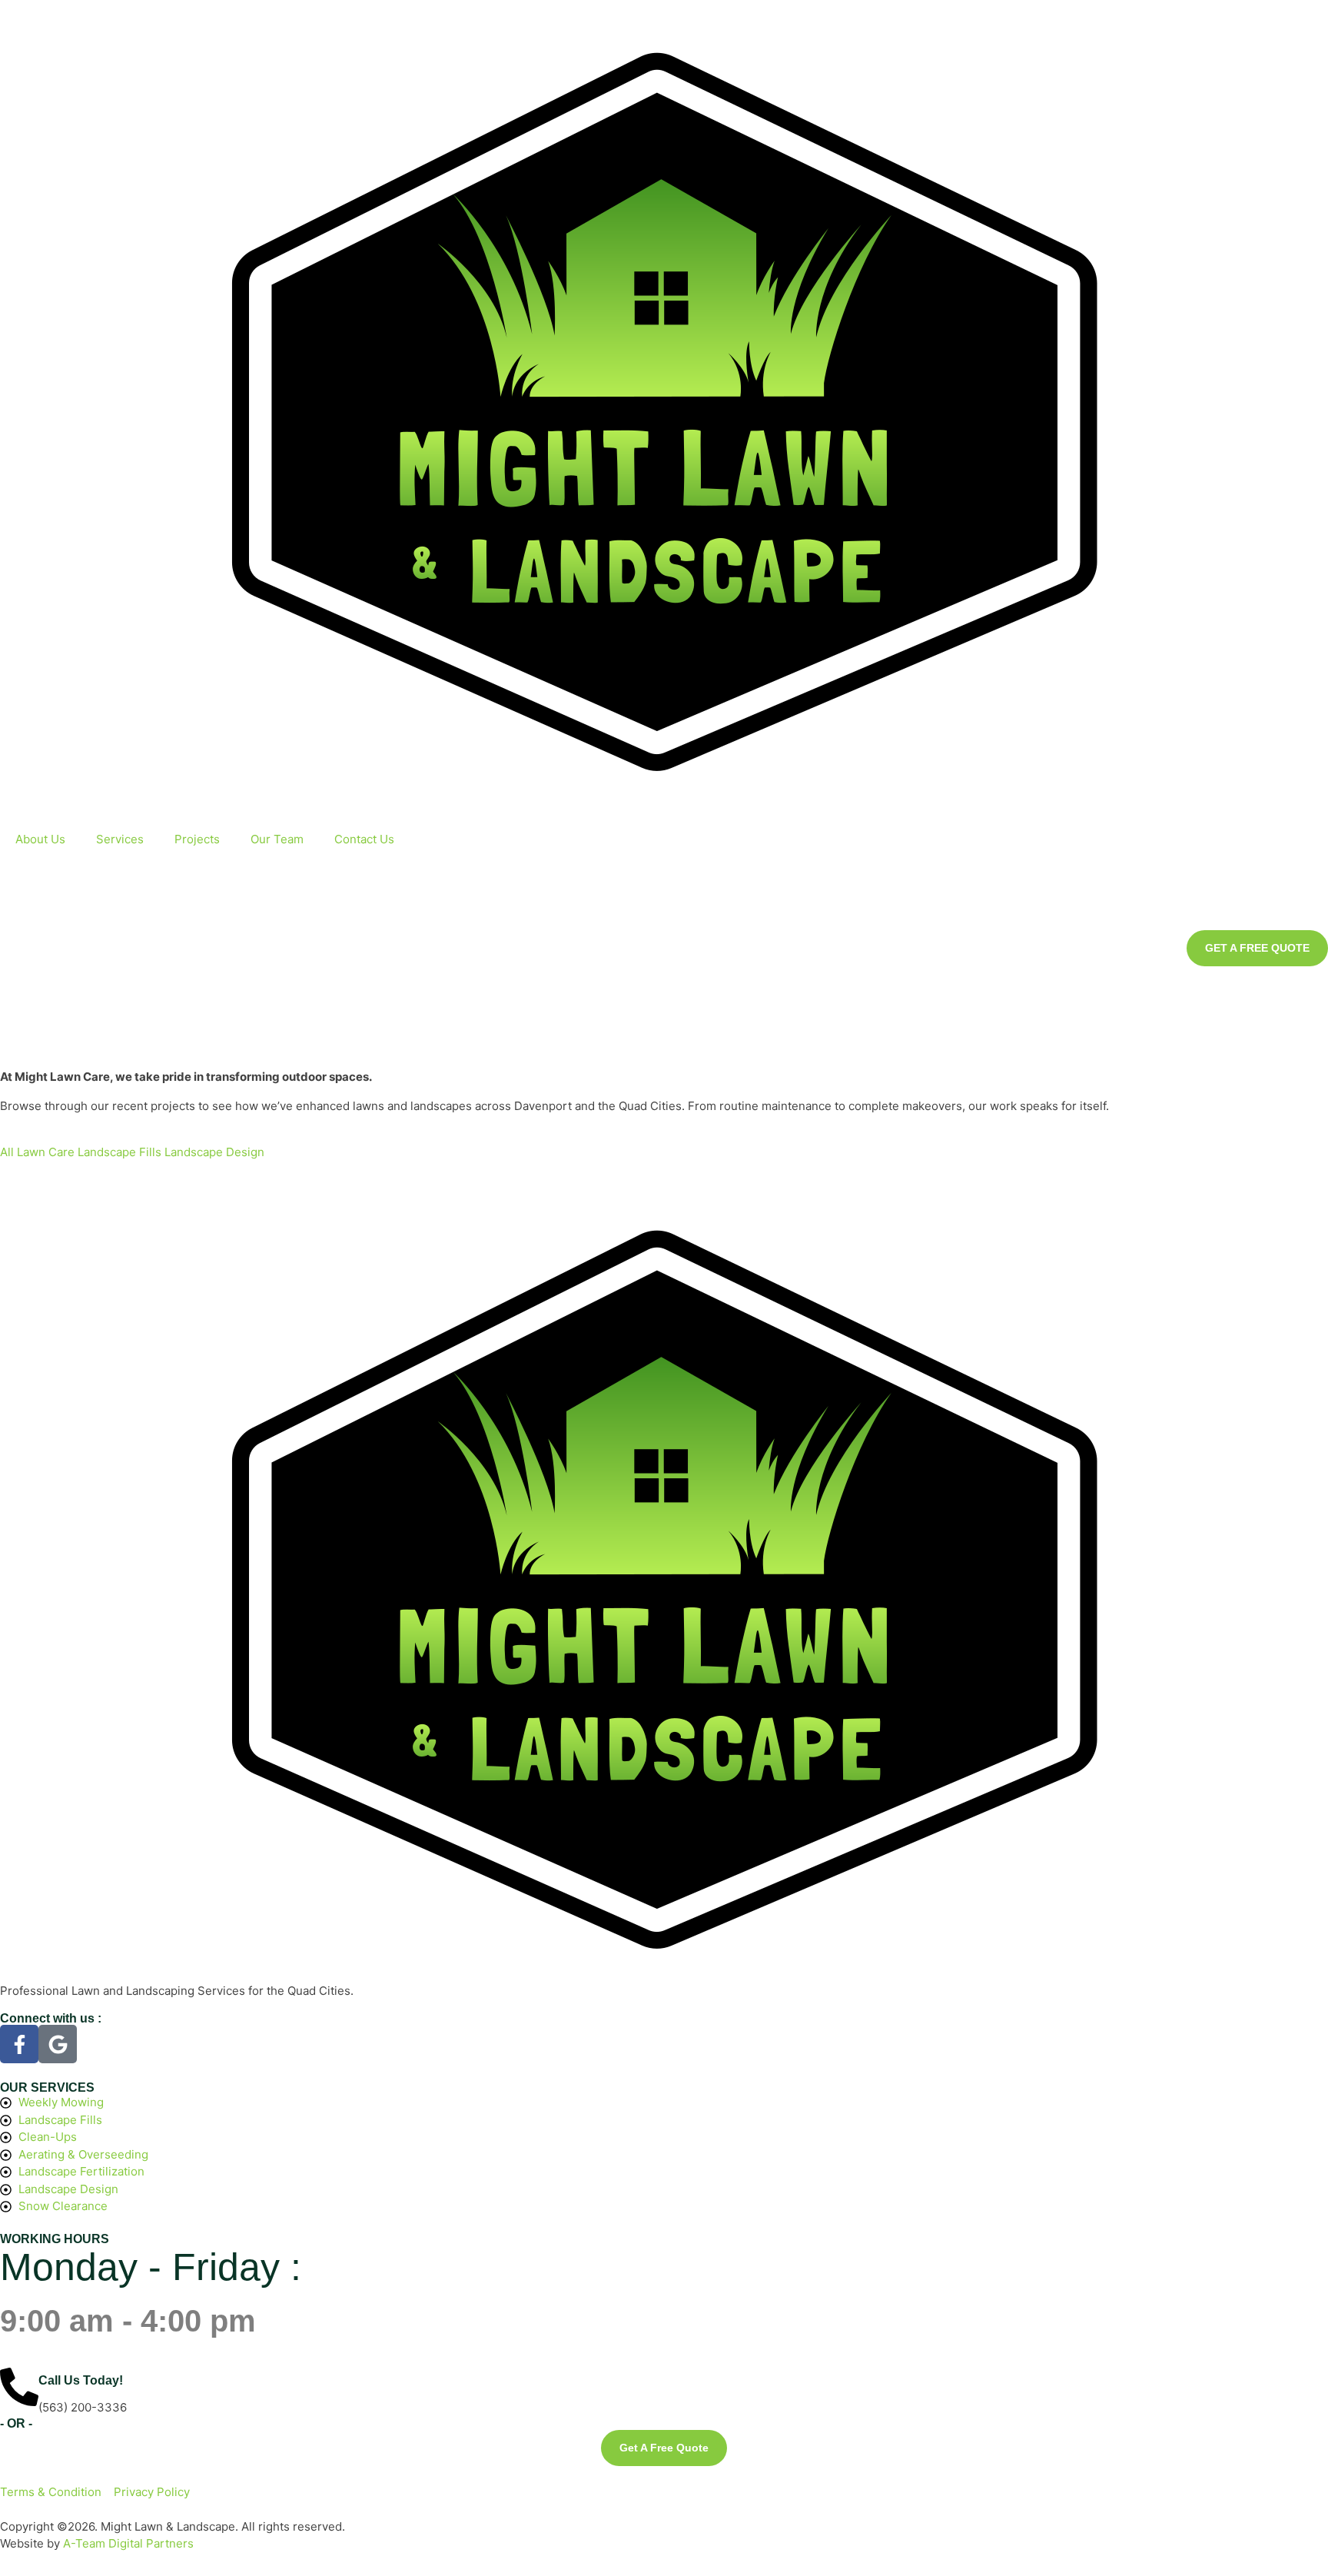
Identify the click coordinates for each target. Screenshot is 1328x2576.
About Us (40, 839)
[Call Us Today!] (19, 2387)
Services (120, 839)
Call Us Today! (81, 2380)
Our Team (277, 839)
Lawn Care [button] (47, 1152)
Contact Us (364, 839)
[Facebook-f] (19, 2044)
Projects (197, 839)
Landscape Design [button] (214, 1152)
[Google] (58, 2044)
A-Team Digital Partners (128, 2543)
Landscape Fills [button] (121, 1152)
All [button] (8, 1152)
